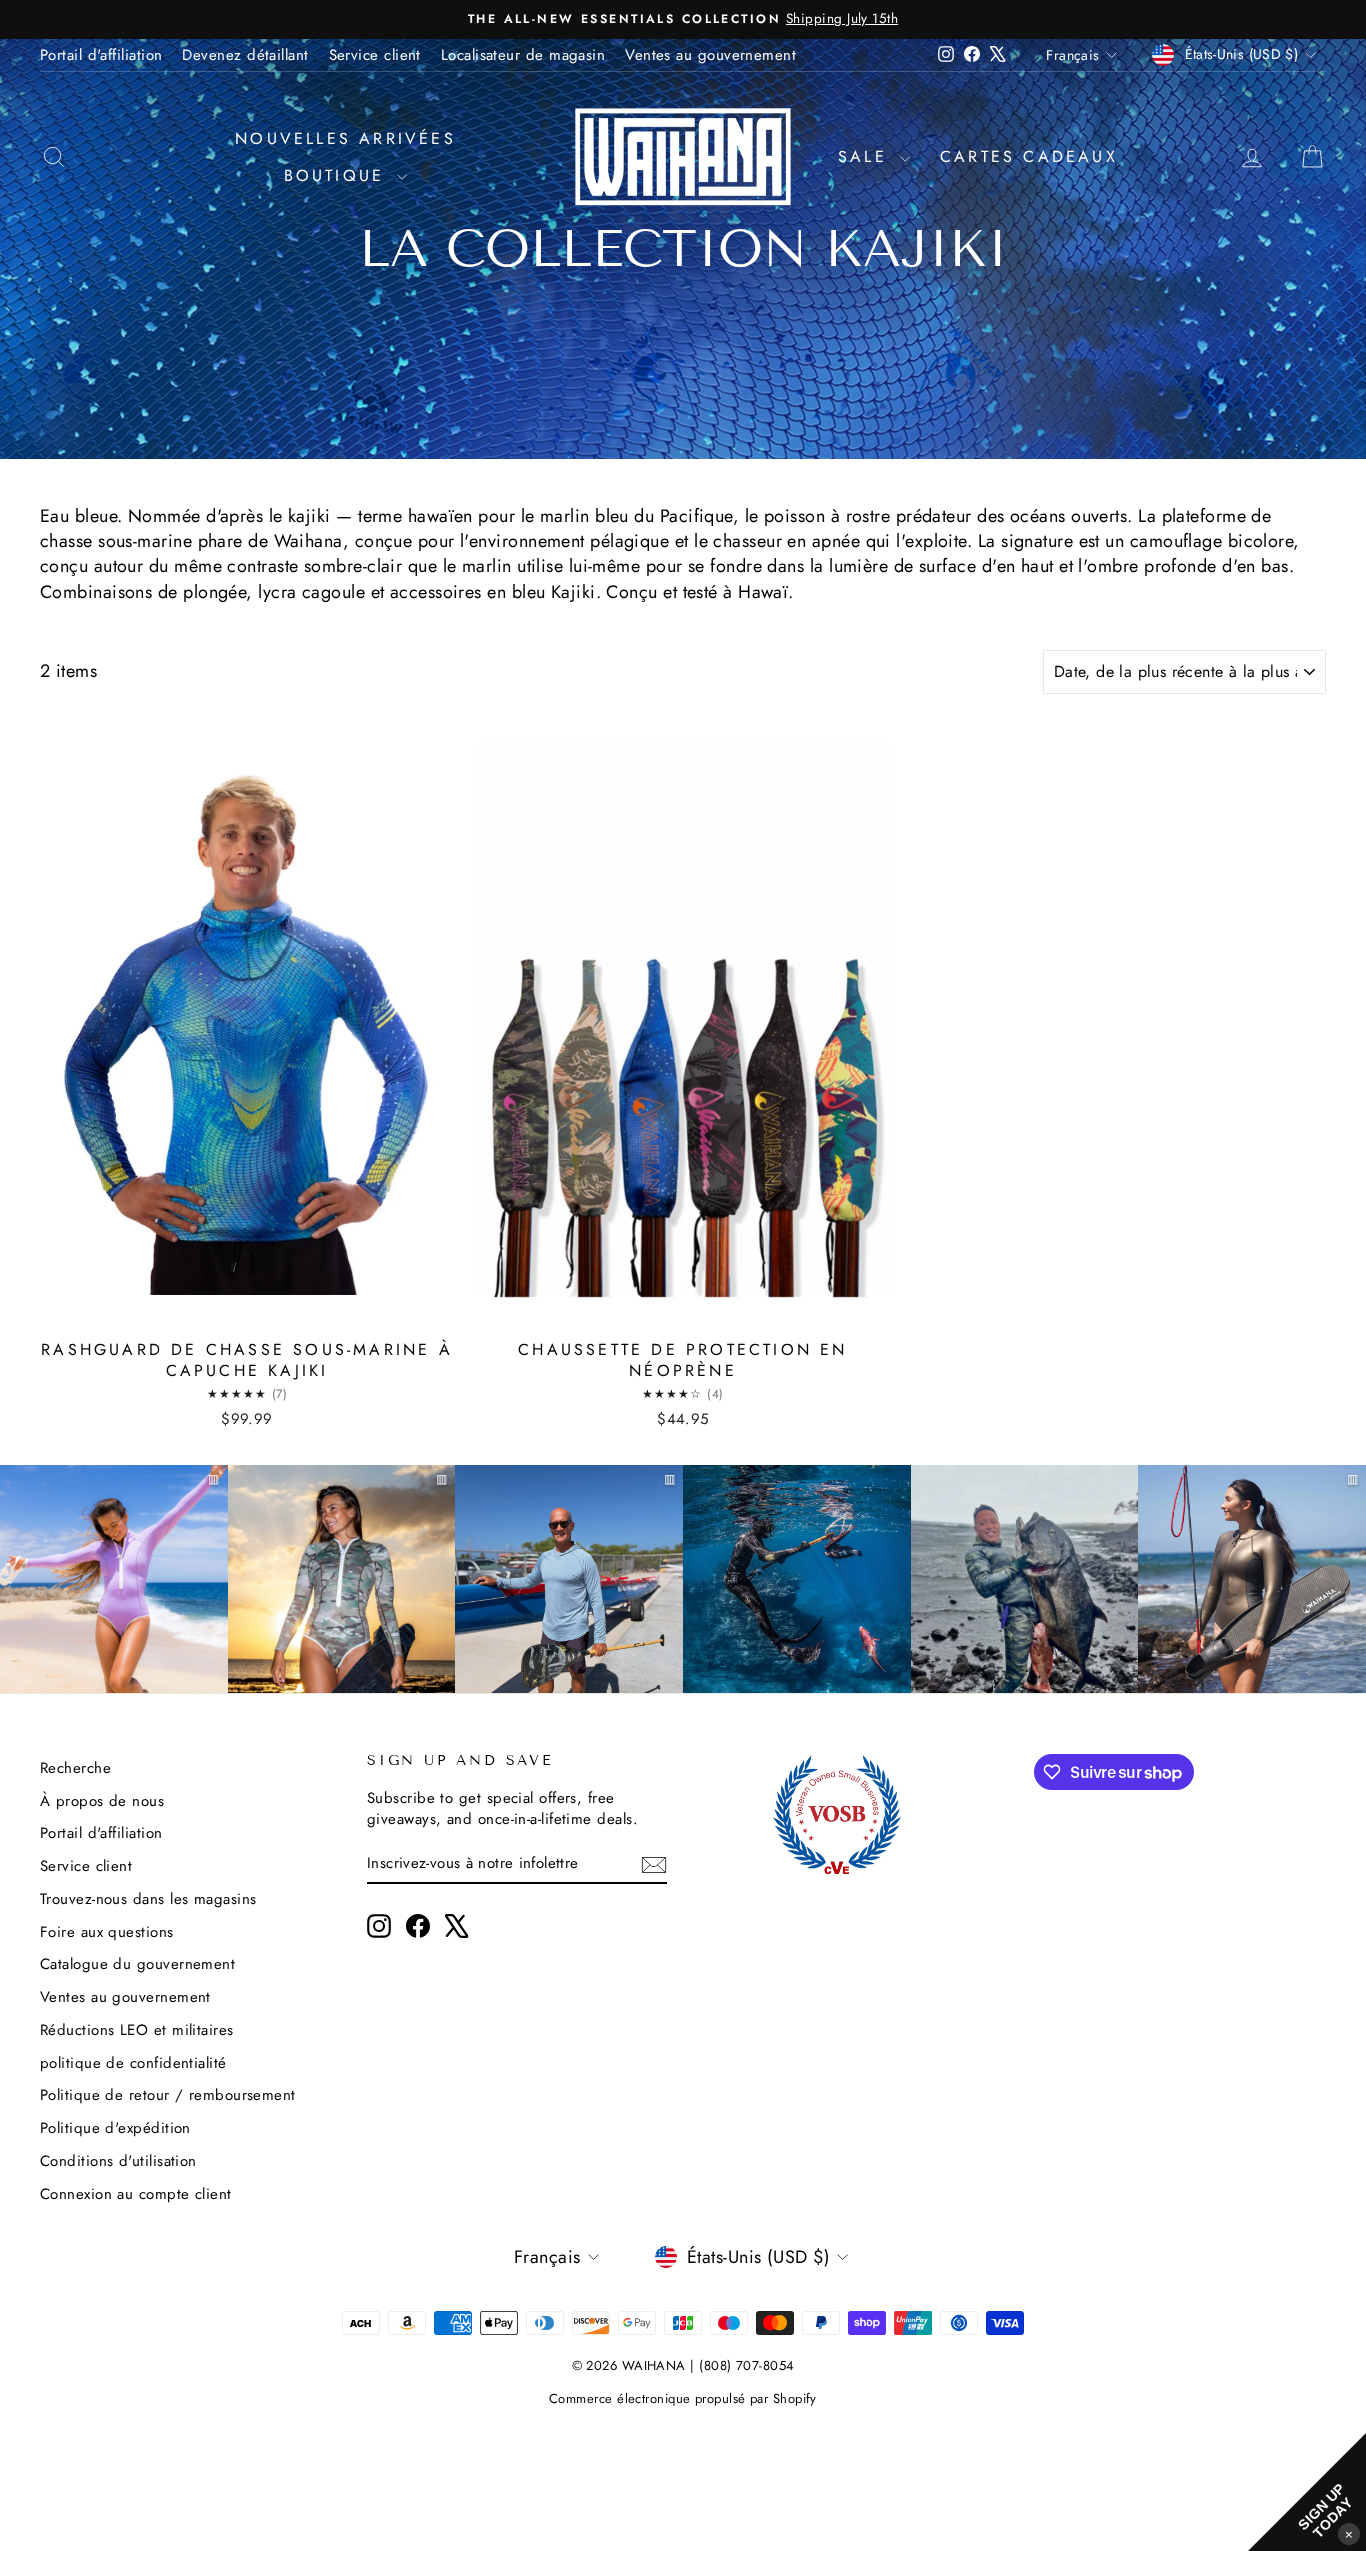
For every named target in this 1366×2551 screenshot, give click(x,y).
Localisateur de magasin (523, 55)
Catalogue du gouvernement (137, 1964)
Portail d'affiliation (101, 55)
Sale (866, 156)
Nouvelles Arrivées (345, 138)
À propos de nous (102, 1801)
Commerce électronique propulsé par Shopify (683, 2398)
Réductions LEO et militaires (137, 2030)
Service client (375, 55)
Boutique (338, 175)
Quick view (247, 1307)
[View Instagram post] (797, 1579)
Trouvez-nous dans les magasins (148, 1899)
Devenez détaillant (245, 55)
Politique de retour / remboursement (168, 2095)
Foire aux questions (107, 1932)
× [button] (1349, 2533)
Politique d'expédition (115, 2128)
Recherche (75, 1768)
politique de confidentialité (133, 2063)
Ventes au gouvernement (710, 55)
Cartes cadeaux (1029, 156)
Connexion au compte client (136, 2194)
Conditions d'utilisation (118, 2161)
